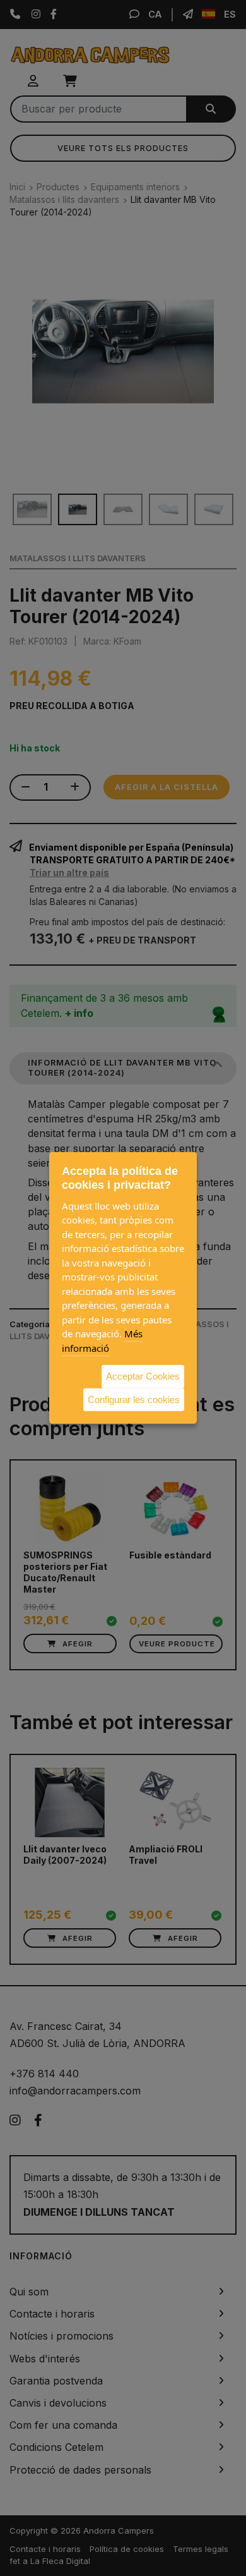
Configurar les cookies (134, 1399)
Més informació (102, 1341)
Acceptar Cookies (143, 1376)
